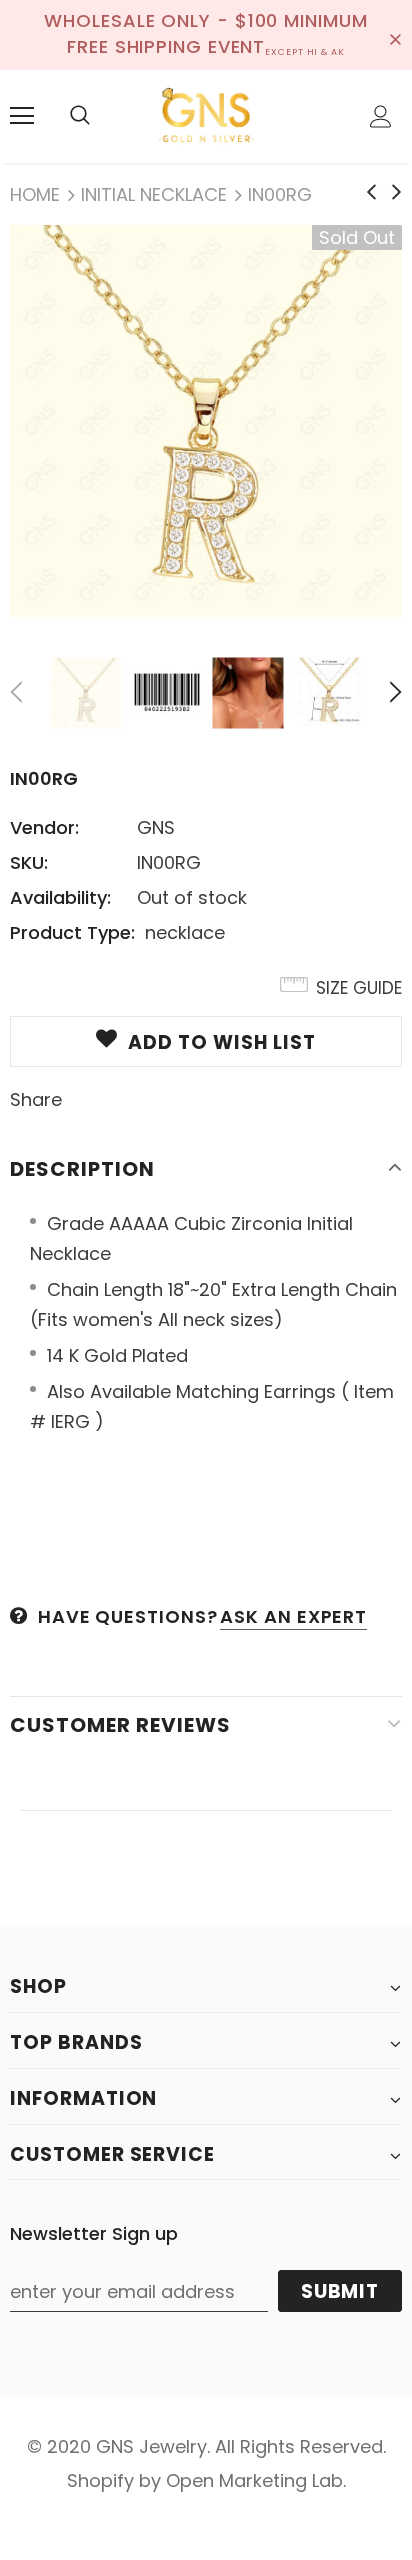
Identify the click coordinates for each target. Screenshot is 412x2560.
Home (35, 194)
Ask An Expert (293, 1616)
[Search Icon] (80, 116)
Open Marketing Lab (254, 2480)
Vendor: (44, 827)
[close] (395, 35)
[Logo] (206, 115)
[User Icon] (381, 116)
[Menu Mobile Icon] (22, 116)
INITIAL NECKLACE (154, 194)
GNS (156, 827)
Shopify (100, 2480)
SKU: (29, 862)
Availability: (60, 897)
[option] (206, 421)
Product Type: (72, 932)
